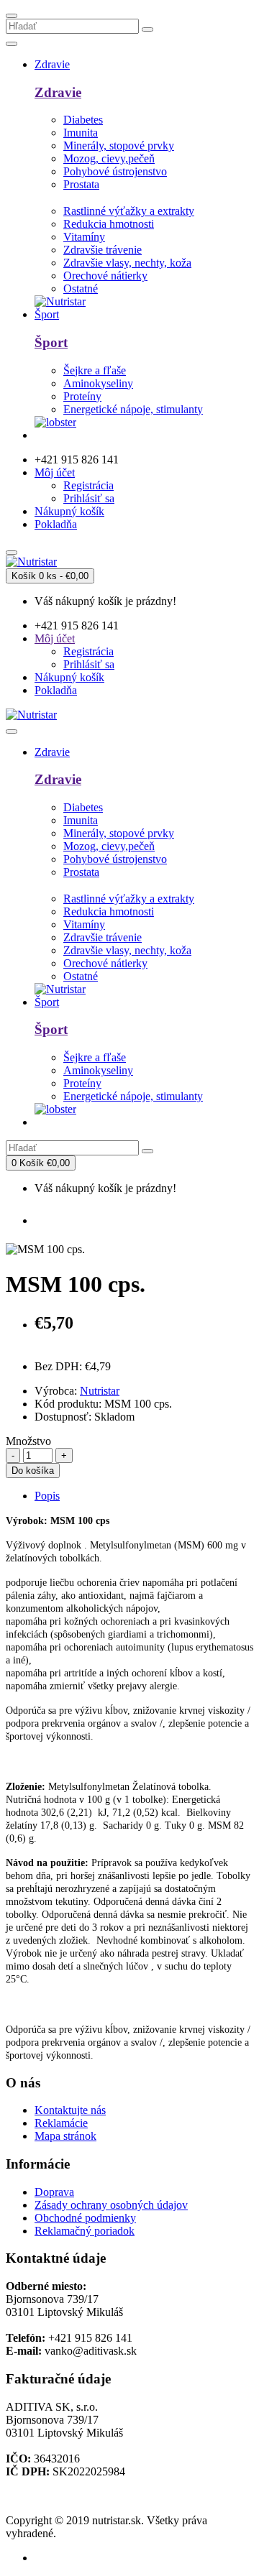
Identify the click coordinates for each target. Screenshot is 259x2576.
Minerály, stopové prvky (119, 146)
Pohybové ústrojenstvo (115, 171)
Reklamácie (61, 2123)
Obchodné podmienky (85, 2218)
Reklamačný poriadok (85, 2231)
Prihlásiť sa (89, 498)
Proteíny (82, 396)
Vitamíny (84, 237)
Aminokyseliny (98, 383)
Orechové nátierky (105, 276)
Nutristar (100, 1391)
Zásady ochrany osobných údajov (111, 2205)
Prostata (81, 184)
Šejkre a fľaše (95, 370)
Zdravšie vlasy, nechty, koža (127, 263)
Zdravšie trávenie (103, 250)
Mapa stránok (65, 2136)
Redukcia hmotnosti (109, 224)
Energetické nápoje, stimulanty (133, 409)
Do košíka (33, 1471)
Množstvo (28, 1441)
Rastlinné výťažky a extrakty (129, 211)
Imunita (81, 133)
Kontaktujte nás (70, 2110)
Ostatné (81, 288)
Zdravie (58, 92)
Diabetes (83, 120)
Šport (51, 342)
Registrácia (88, 485)
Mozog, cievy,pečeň (109, 158)
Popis (47, 1496)
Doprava (54, 2192)
